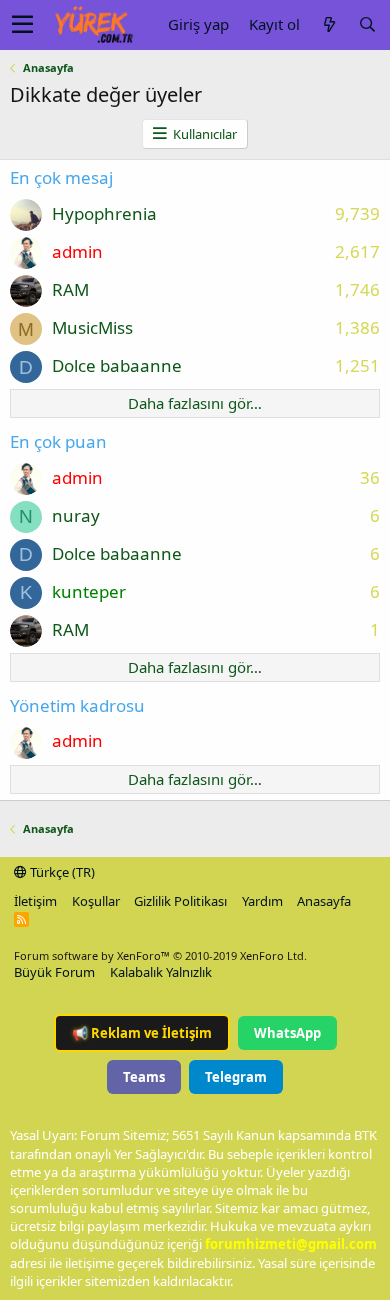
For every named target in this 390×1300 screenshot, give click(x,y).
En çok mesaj (61, 177)
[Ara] (367, 24)
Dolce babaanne (117, 365)
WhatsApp (287, 1033)
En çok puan (58, 441)
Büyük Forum (54, 972)
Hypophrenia (104, 213)
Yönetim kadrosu (77, 705)
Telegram (236, 1077)
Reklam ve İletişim (142, 1033)
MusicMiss (92, 327)
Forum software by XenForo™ (160, 955)
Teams (144, 1077)
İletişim (35, 901)
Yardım (262, 901)
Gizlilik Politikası (180, 901)
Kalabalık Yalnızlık (161, 972)
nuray (76, 515)
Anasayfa (324, 901)
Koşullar (96, 901)
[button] (22, 25)
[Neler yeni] (329, 24)
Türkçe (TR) (61, 872)
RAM (70, 289)
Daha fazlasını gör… (195, 403)
